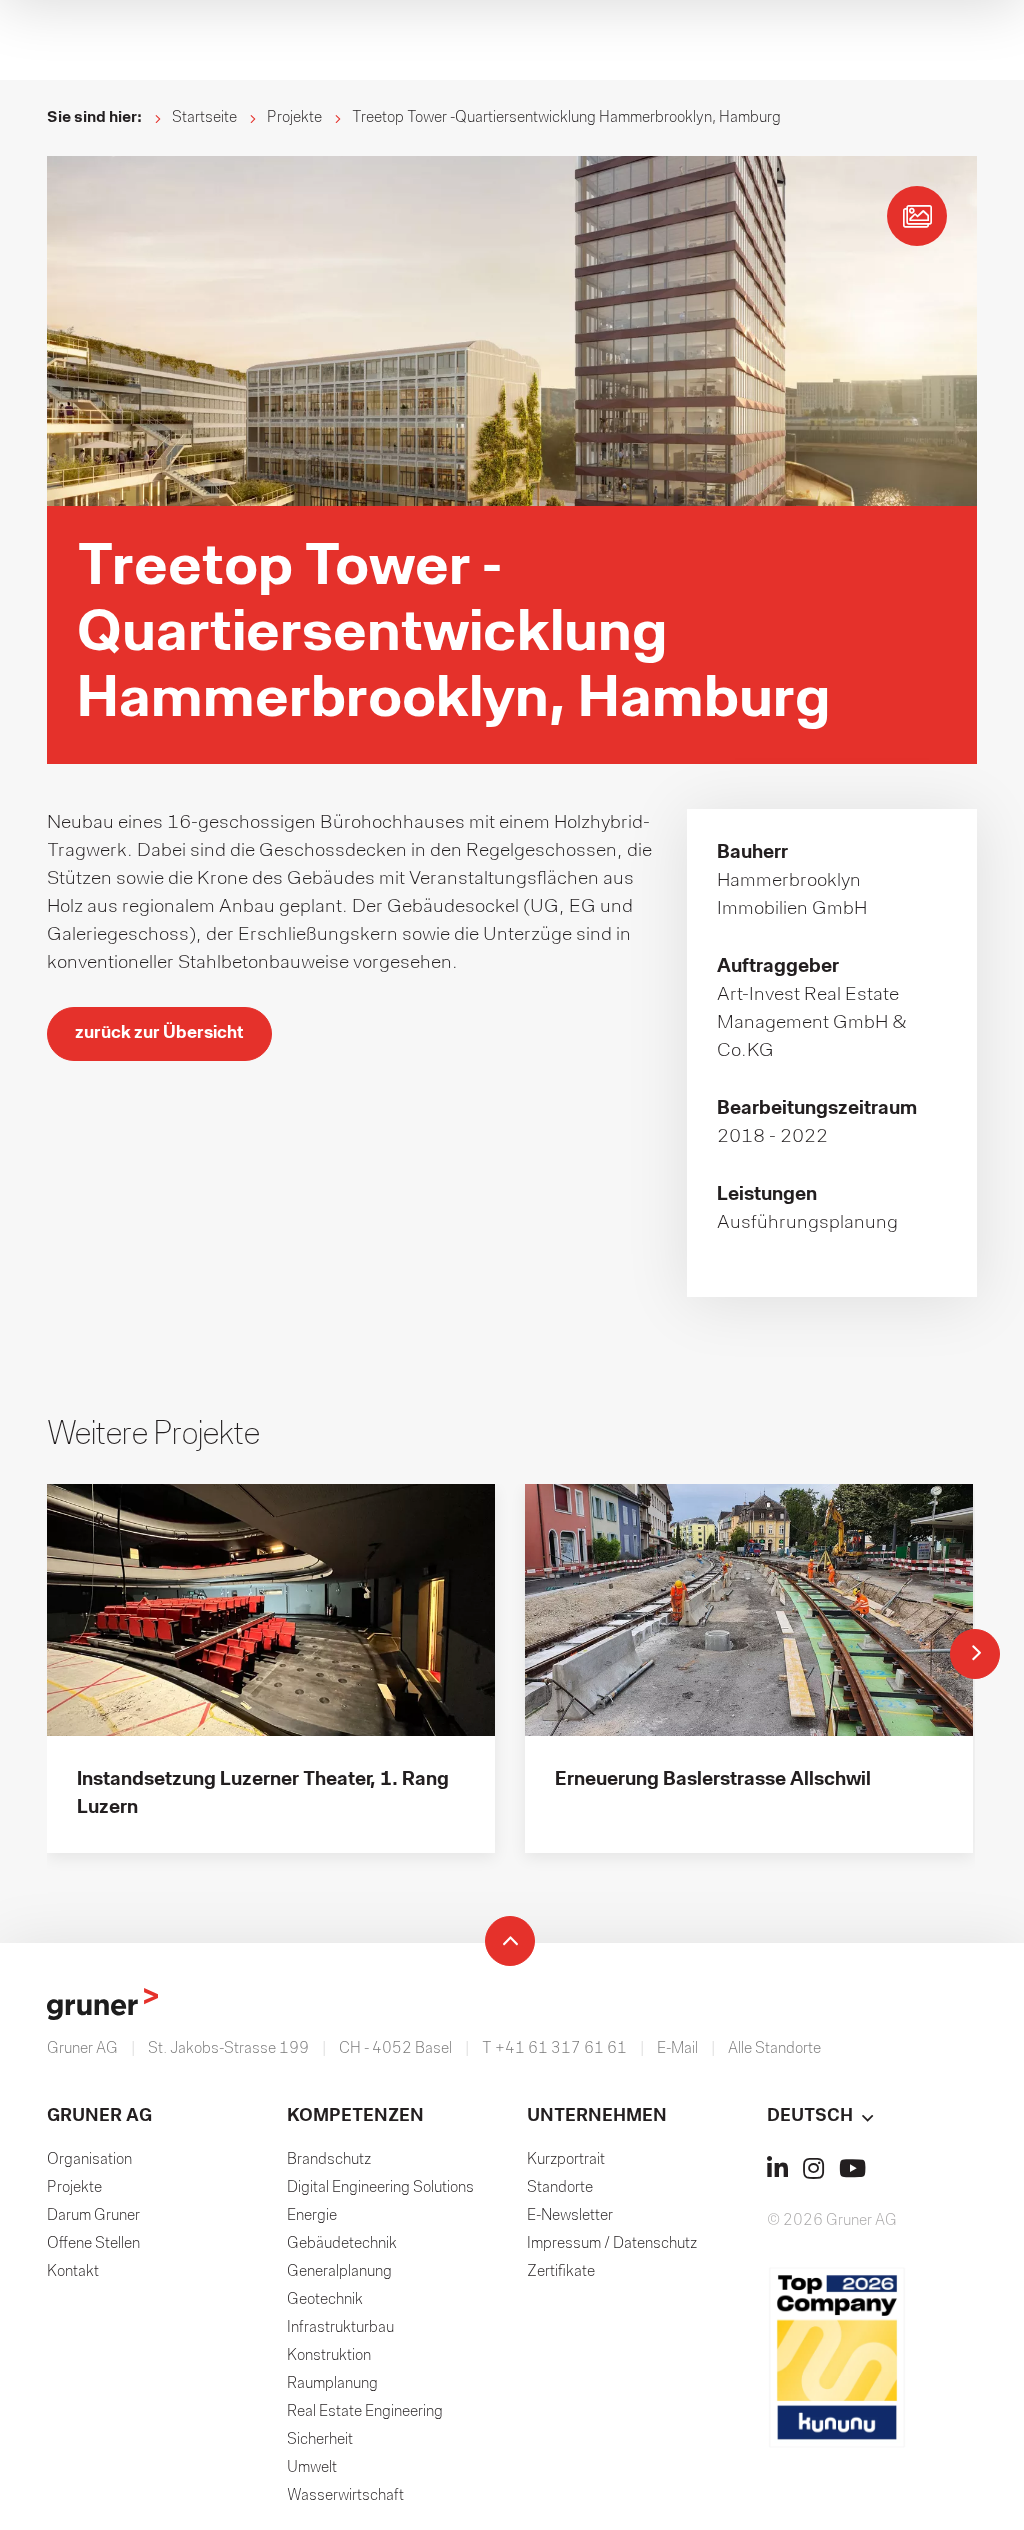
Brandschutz (329, 2160)
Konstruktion (329, 2356)
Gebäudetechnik (342, 2244)
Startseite (204, 118)
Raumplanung (332, 2384)
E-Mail (677, 2049)
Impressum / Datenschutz (612, 2244)
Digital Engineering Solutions (380, 2188)
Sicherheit (320, 2440)
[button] (872, 2117)
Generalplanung (339, 2272)
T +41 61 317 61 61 (554, 2049)
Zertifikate (561, 2272)
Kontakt (73, 2272)
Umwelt (312, 2468)
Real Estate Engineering (365, 2412)
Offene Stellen (93, 2244)
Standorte (560, 2188)
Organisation (89, 2160)
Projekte (294, 118)
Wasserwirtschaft (345, 2496)
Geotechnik (325, 2300)
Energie (312, 2216)
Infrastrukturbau (340, 2328)
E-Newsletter (570, 2216)
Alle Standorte (774, 2049)
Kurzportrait (566, 2160)
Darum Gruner (93, 2216)
